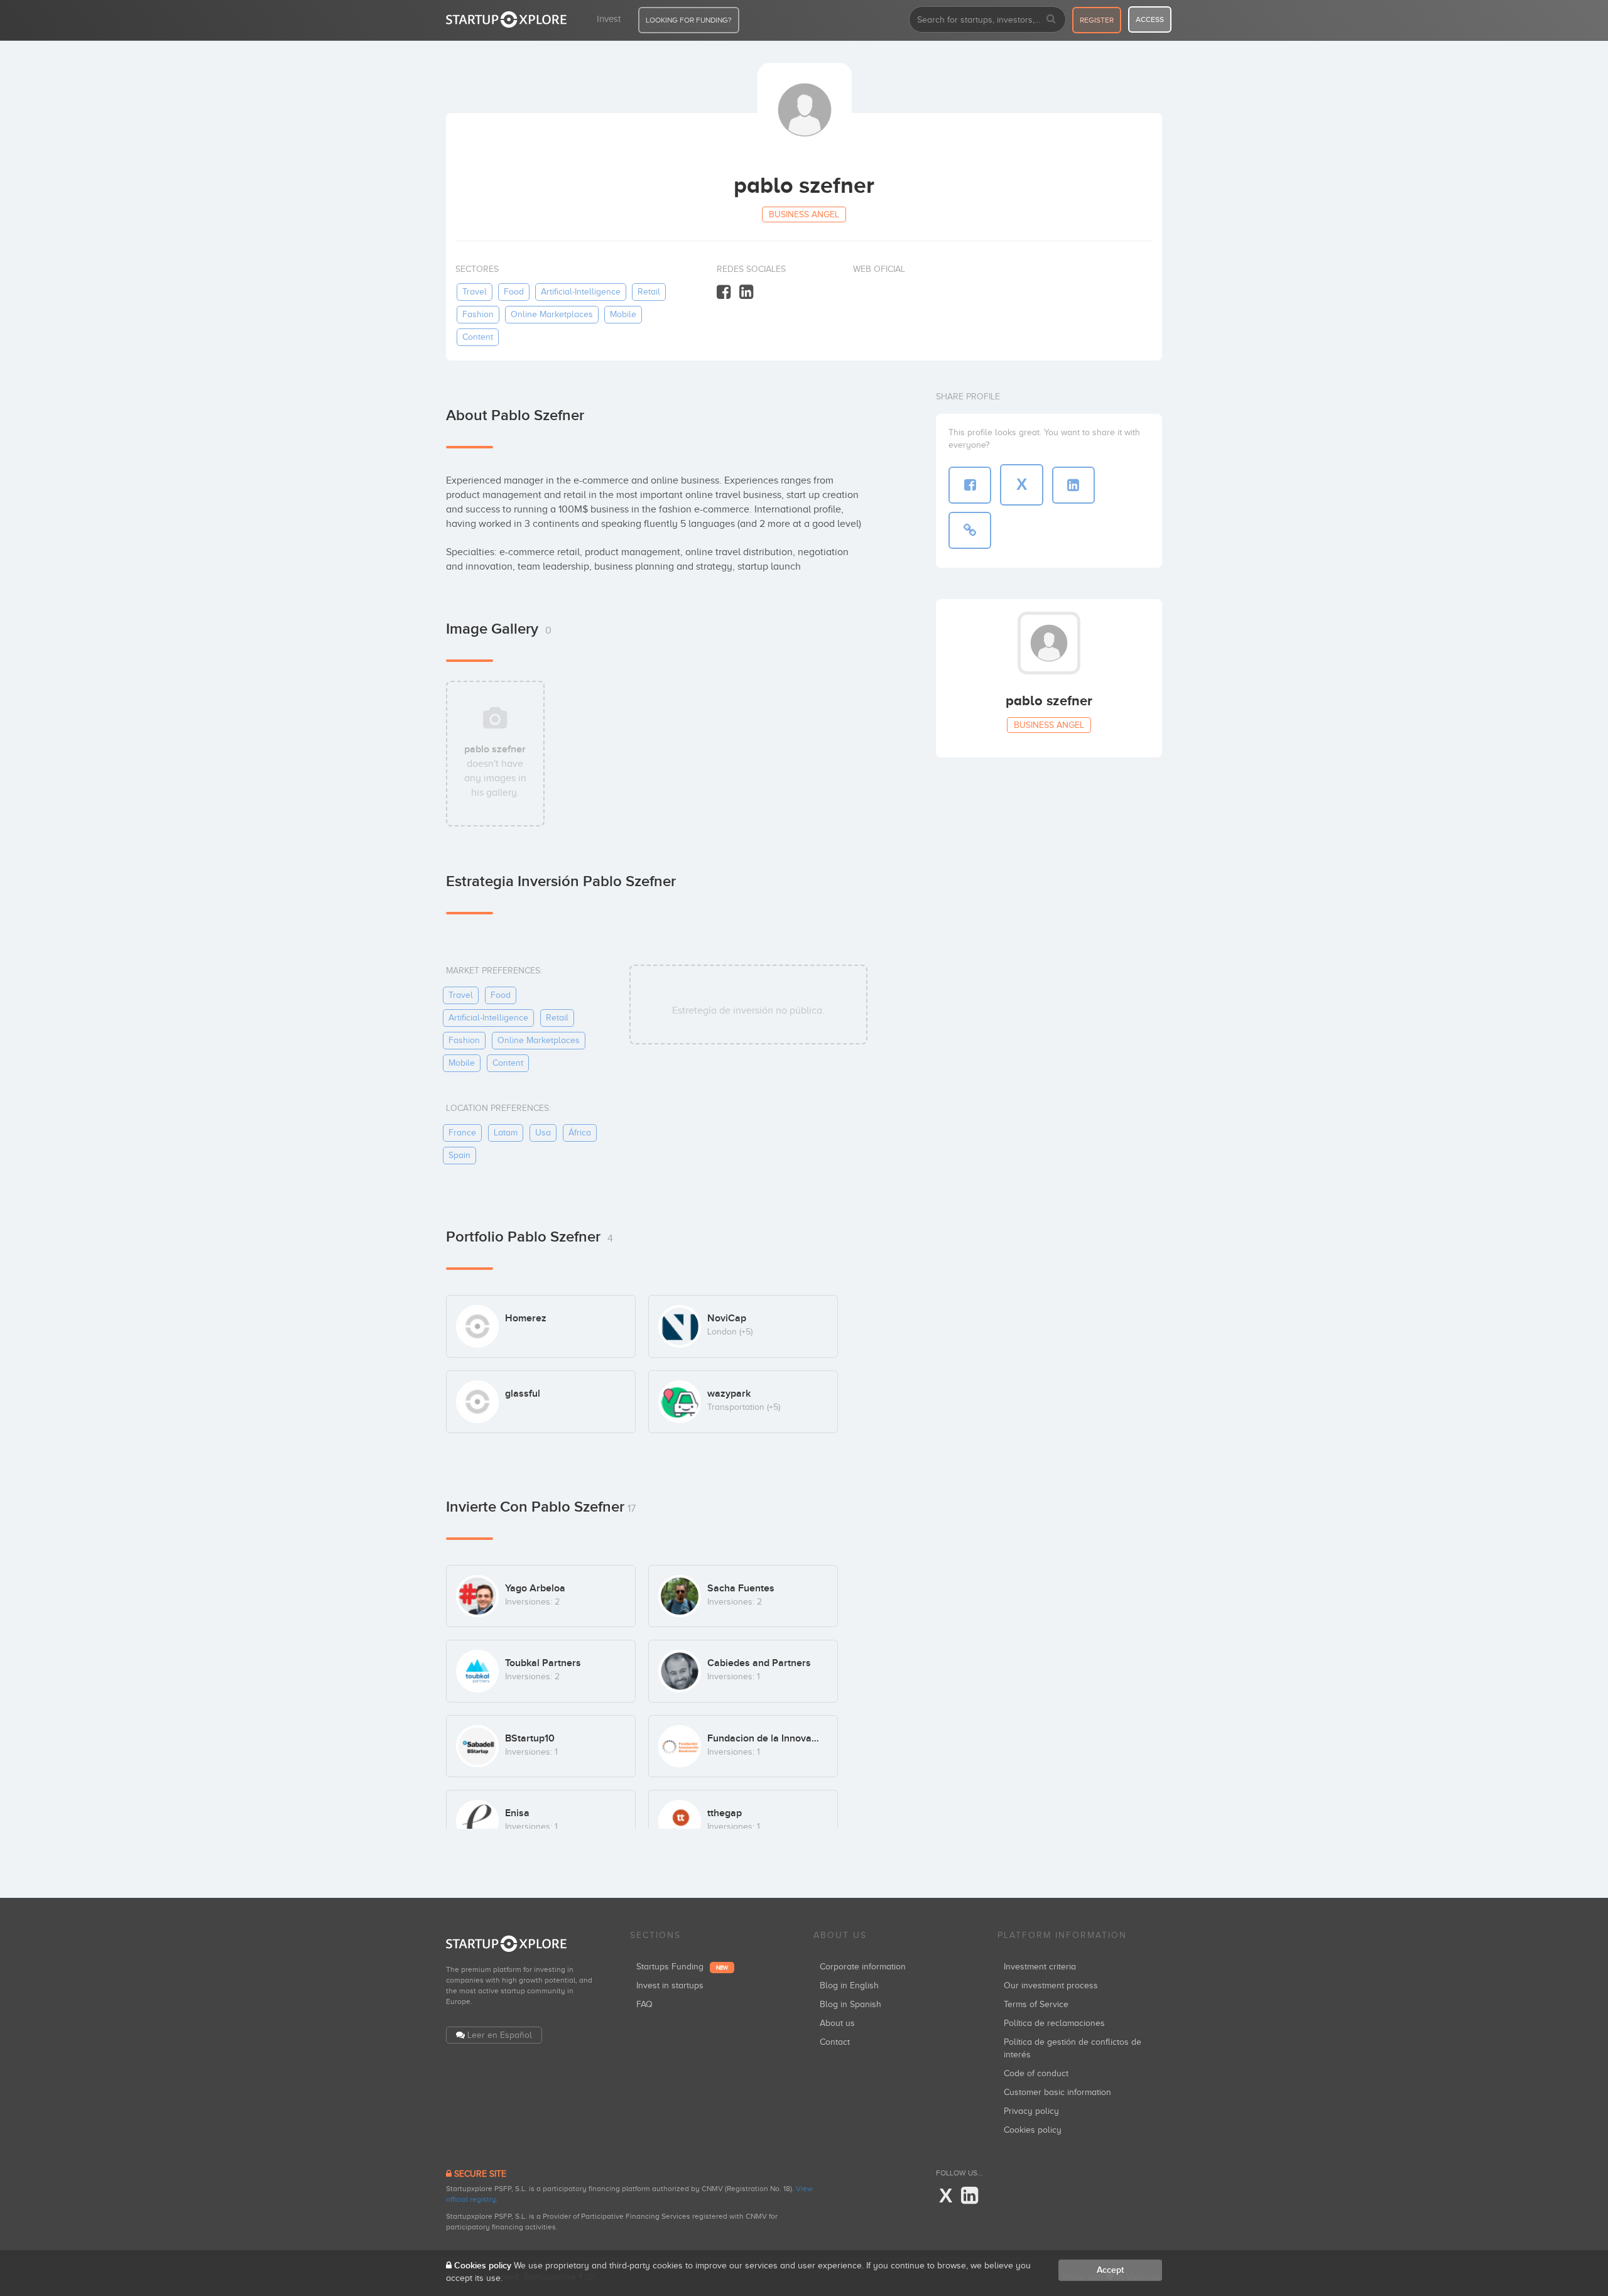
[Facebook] (724, 292)
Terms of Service (1036, 2004)
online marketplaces (552, 314)
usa (543, 1133)
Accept (1110, 2270)
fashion (478, 314)
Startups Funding (682, 1967)
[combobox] (987, 19)
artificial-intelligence (581, 292)
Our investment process (1051, 1985)
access (1150, 19)
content (478, 337)
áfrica (580, 1133)
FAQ (644, 2004)
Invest (609, 19)
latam (506, 1133)
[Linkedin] (746, 292)
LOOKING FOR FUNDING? (689, 20)
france (462, 1133)
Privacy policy (1031, 2111)
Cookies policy (1033, 2130)
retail (649, 292)
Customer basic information (1057, 2092)
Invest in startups (670, 1985)
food (514, 292)
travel (475, 292)
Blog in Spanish (850, 2004)
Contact (835, 2042)
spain (459, 1155)
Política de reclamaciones (1054, 2023)
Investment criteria (1040, 1967)
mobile (623, 314)
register (1097, 20)
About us (837, 2023)
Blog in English (849, 1985)
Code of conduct (1036, 2073)
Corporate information (863, 1967)
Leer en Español (500, 2035)
